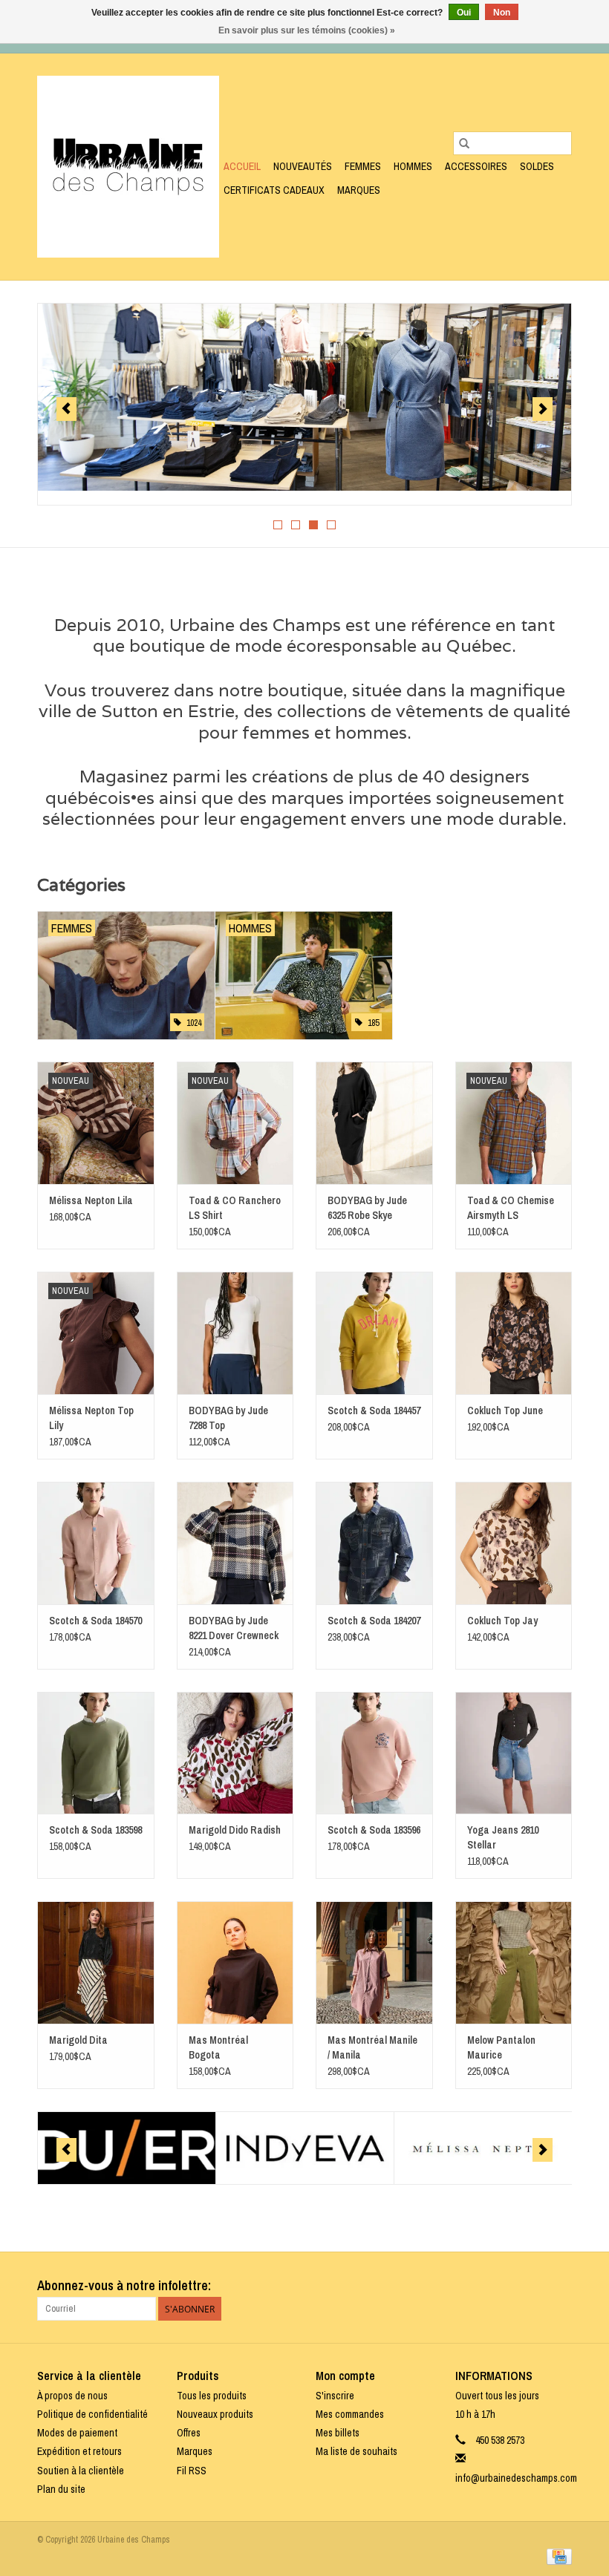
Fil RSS (192, 2471)
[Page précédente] (66, 409)
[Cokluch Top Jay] (514, 1543)
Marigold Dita (78, 2040)
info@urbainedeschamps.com (516, 2478)
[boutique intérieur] (304, 397)
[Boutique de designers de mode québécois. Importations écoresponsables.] (128, 167)
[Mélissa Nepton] (483, 2148)
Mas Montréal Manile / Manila (372, 2047)
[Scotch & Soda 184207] (374, 1543)
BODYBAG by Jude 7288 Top (228, 1418)
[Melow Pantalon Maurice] (514, 1962)
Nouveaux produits (215, 2414)
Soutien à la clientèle (81, 2471)
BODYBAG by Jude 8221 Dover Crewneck (234, 1628)
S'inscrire (335, 2396)
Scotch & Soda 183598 (95, 1830)
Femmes (363, 166)
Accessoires (476, 166)
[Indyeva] (305, 2148)
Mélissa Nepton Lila (91, 1200)
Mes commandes (350, 2414)
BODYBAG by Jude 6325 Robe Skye (367, 1208)
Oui (464, 13)
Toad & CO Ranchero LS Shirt (235, 1208)
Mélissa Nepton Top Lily (91, 1418)
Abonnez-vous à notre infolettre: (124, 2285)
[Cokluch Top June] (514, 1333)
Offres (189, 2433)
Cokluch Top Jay (502, 1621)
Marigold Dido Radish (235, 1830)
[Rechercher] (464, 143)
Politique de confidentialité (92, 2414)
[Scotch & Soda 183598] (96, 1753)
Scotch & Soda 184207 (374, 1621)
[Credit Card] (557, 2556)
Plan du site (61, 2489)
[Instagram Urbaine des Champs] (560, 2286)
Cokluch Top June (505, 1410)
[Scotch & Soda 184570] (96, 1543)
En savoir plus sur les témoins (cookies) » (307, 30)
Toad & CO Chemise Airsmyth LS (511, 1208)
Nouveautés (303, 166)
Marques (359, 190)
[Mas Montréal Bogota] (235, 1962)
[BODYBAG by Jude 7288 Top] (235, 1333)
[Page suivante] (543, 409)
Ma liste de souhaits (356, 2451)
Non (502, 13)
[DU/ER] (127, 2148)
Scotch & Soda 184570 (95, 1621)
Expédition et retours (79, 2451)
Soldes (537, 166)
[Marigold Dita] (96, 1962)
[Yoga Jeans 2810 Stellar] (514, 1753)
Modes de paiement (77, 2433)
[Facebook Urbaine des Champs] (534, 2286)
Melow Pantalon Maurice (501, 2047)
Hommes (413, 166)
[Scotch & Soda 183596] (374, 1753)
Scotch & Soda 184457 (374, 1410)
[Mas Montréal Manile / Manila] (374, 1962)
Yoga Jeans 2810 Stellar (503, 1837)
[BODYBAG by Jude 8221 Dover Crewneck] (235, 1543)
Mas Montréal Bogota (218, 2047)
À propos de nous (72, 2396)
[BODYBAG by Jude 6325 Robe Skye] (374, 1123)
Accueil (242, 166)
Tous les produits (212, 2396)
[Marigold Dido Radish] (235, 1753)
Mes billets (338, 2433)
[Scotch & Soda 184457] (374, 1333)
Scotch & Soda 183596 (374, 1830)
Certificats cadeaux (274, 190)
